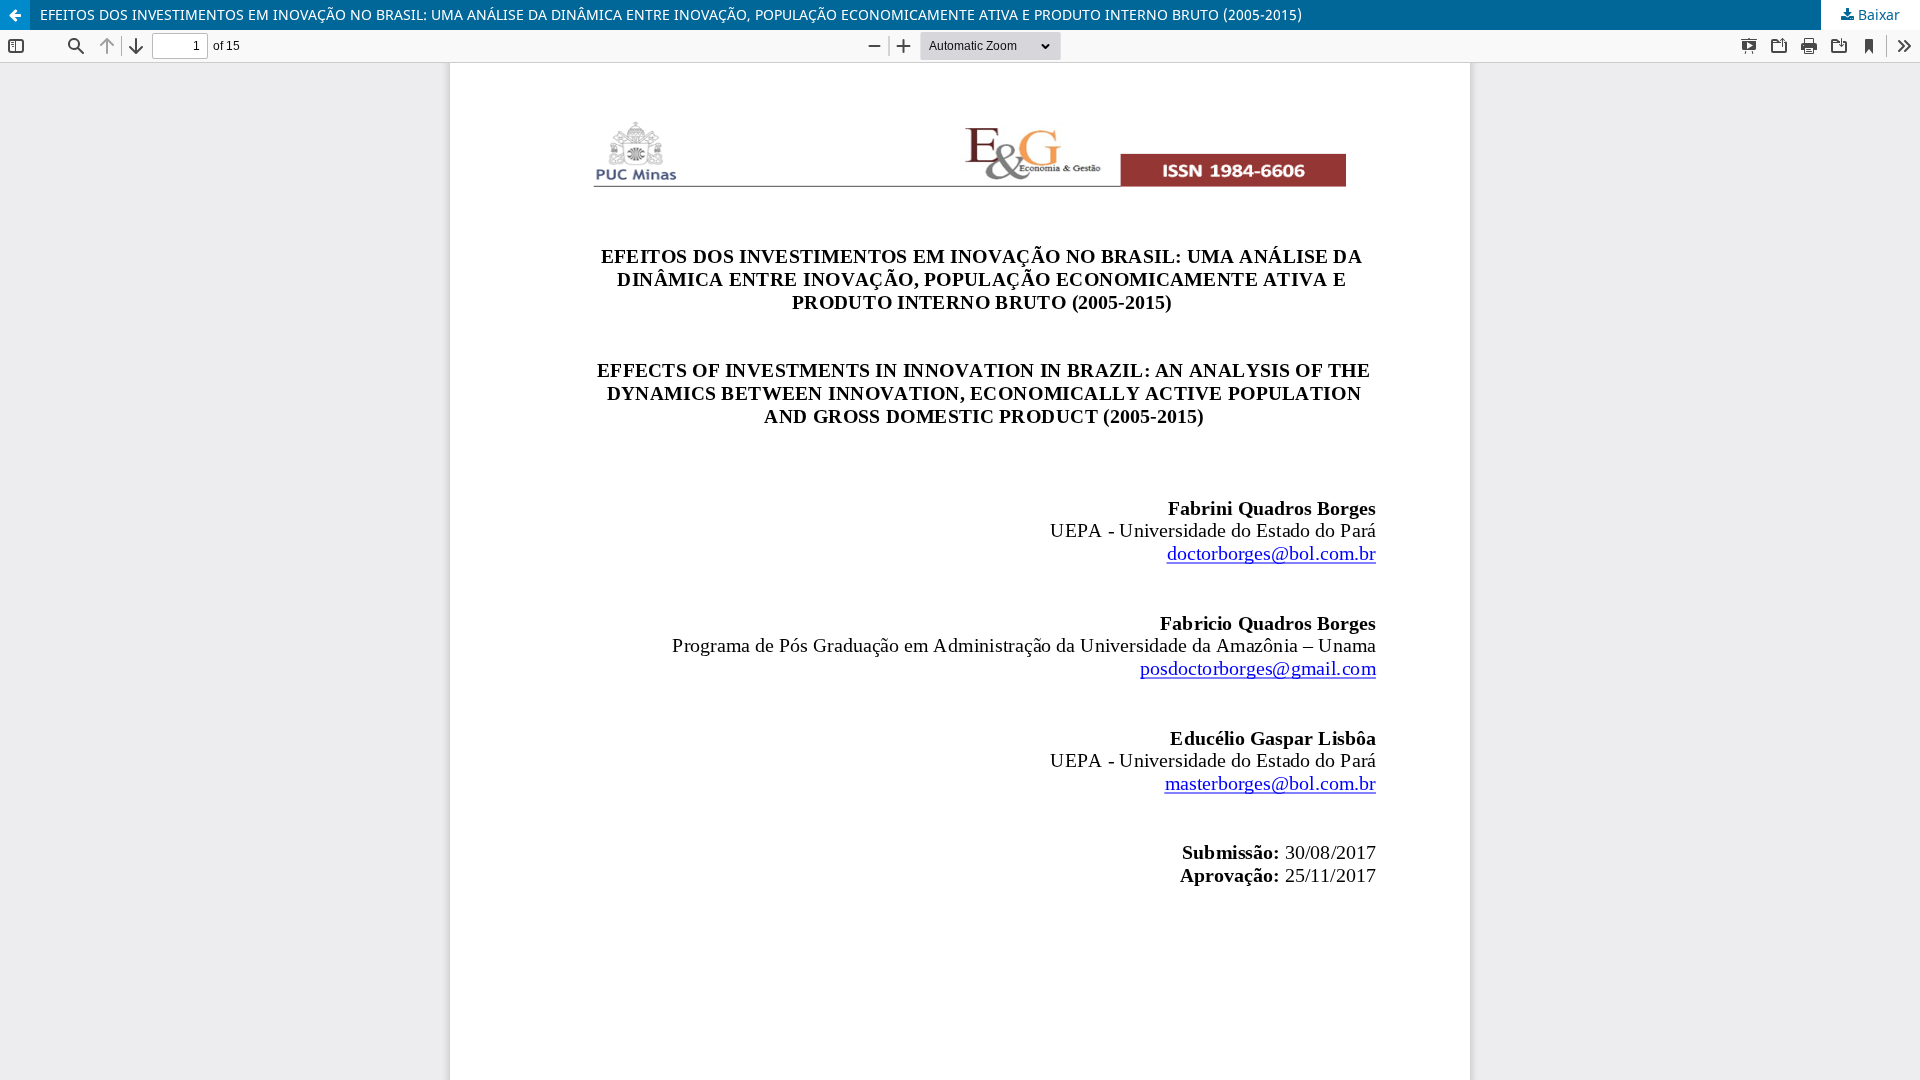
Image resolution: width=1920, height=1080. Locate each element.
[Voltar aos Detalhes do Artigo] (15, 15)
